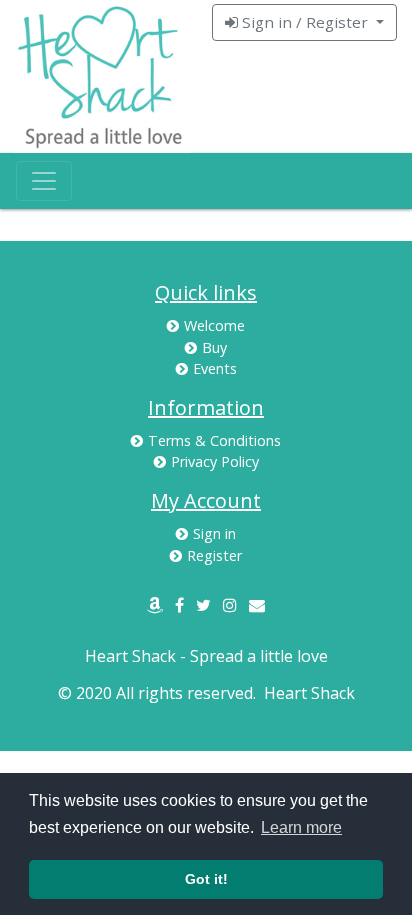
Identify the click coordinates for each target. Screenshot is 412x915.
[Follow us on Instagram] (230, 605)
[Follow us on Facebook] (179, 605)
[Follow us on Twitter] (203, 605)
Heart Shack (309, 693)
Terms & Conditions (214, 440)
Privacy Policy (215, 461)
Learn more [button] (301, 827)
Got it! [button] (206, 879)
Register (214, 555)
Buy (214, 347)
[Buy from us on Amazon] (155, 605)
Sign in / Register (305, 22)
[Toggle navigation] (44, 181)
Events (215, 368)
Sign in (214, 533)
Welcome (214, 325)
